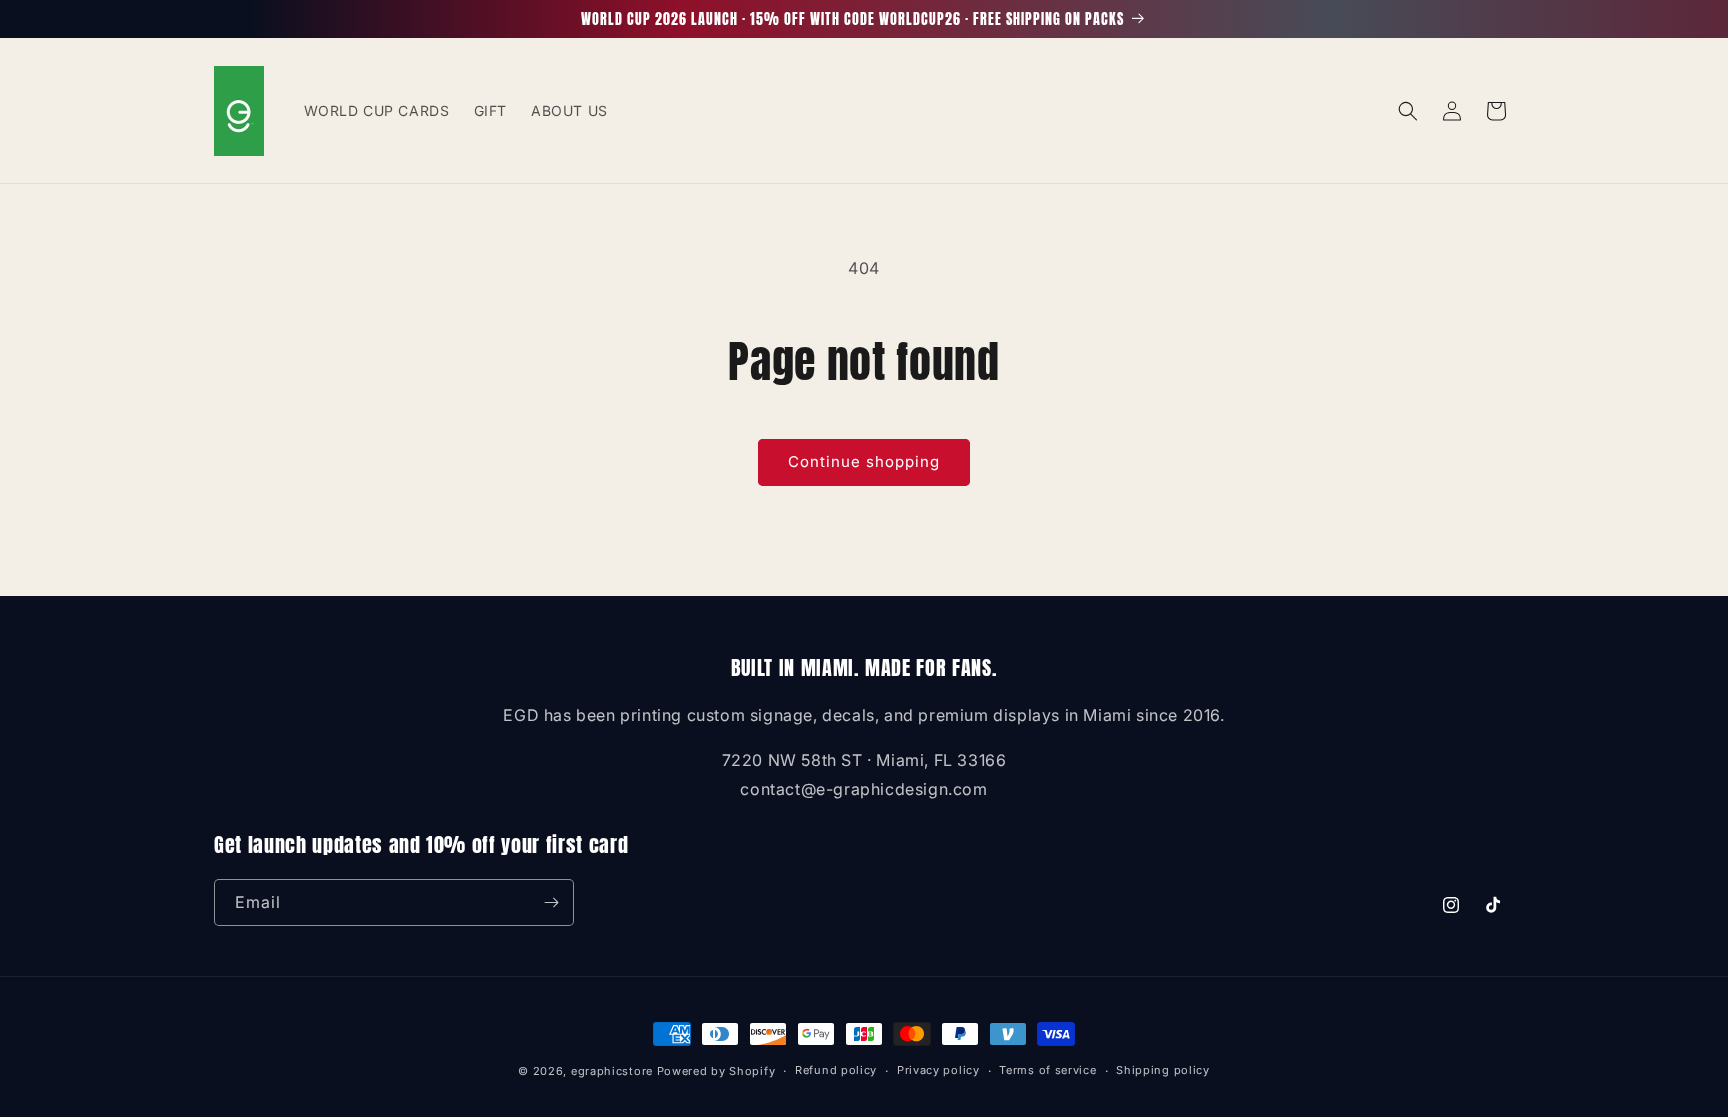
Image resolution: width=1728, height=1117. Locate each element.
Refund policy (836, 1070)
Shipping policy (1163, 1070)
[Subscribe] (551, 902)
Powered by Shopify (716, 1071)
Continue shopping (864, 461)
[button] (1408, 111)
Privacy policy (938, 1070)
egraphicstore (612, 1071)
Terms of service (1047, 1070)
